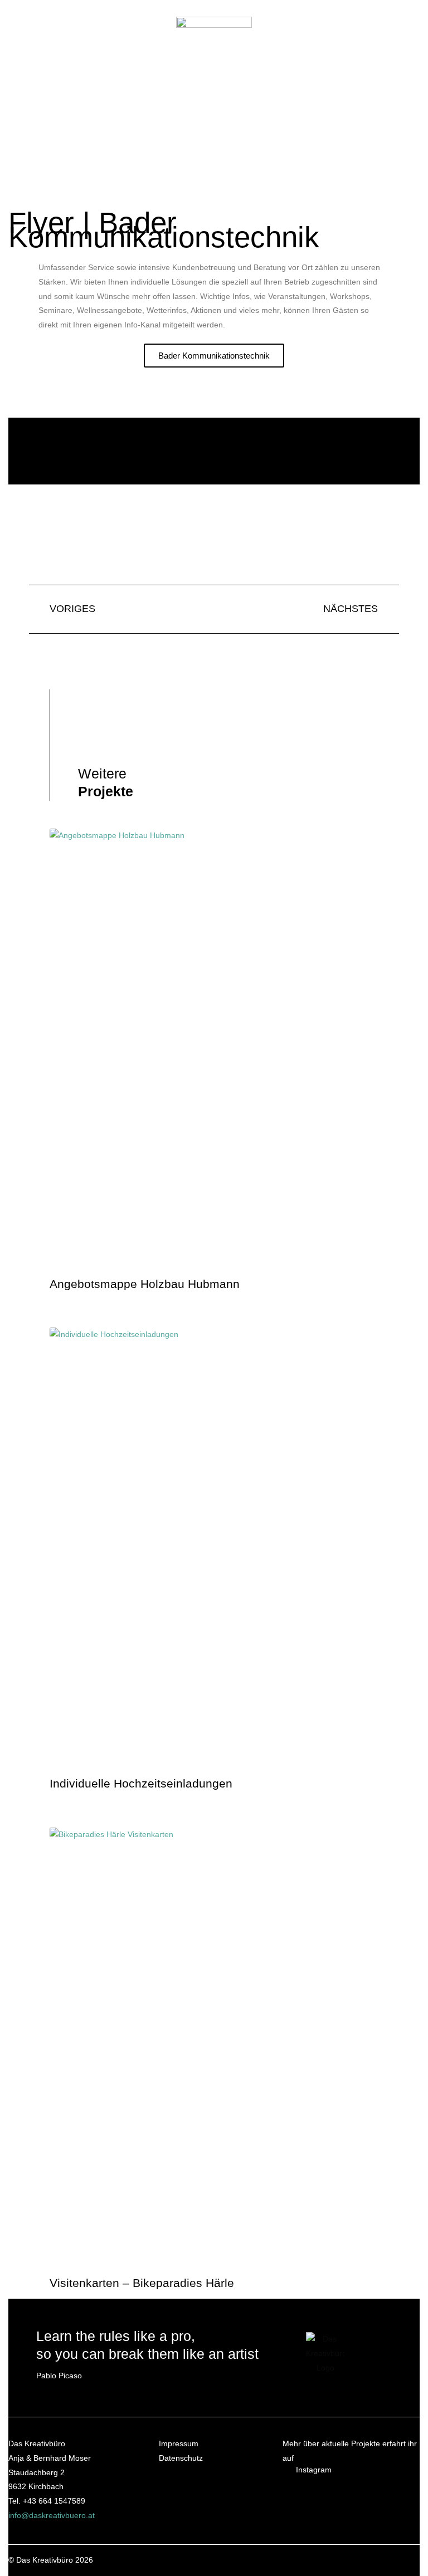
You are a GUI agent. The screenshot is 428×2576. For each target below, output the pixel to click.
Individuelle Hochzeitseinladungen (141, 1783)
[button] (173, 118)
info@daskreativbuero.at (52, 2516)
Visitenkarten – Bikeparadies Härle (142, 2283)
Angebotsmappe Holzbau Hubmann (145, 1284)
